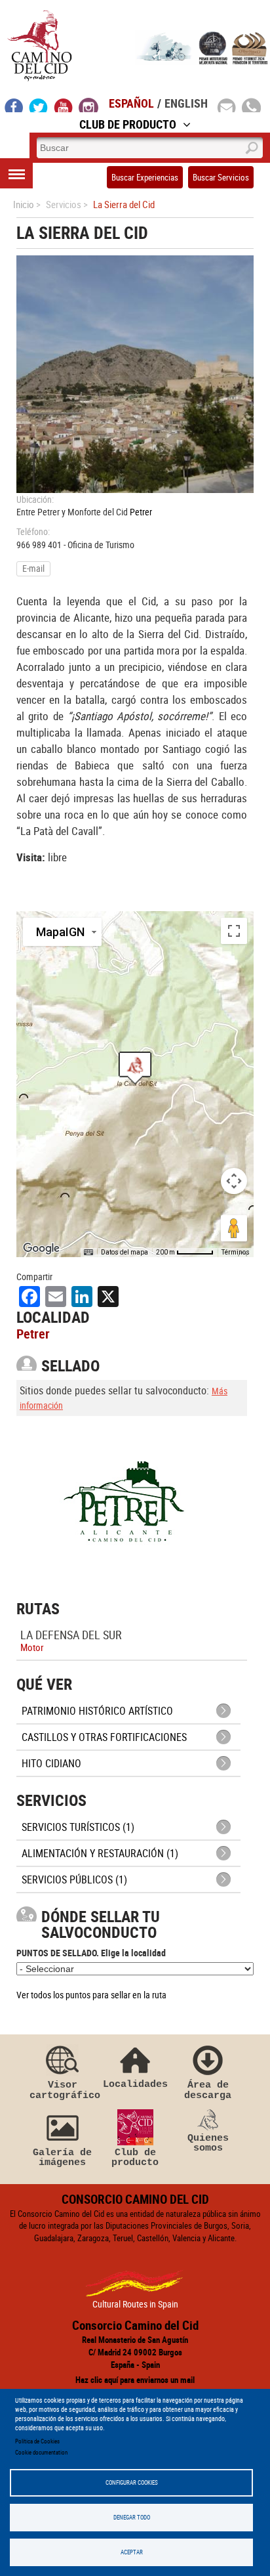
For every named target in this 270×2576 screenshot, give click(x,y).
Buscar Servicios (221, 177)
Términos (236, 1252)
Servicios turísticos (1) (78, 1827)
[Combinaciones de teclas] (88, 1253)
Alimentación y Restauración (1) (100, 1853)
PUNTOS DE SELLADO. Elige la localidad (91, 1953)
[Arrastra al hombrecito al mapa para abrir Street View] (234, 1228)
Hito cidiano (51, 1763)
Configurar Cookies (132, 2482)
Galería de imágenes (62, 2157)
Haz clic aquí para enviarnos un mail (135, 2380)
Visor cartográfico (62, 2090)
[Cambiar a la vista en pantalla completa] (234, 931)
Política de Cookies (37, 2441)
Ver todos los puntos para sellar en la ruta (91, 1995)
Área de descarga (208, 2090)
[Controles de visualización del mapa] (234, 1181)
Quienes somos (208, 2143)
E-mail (33, 568)
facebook (14, 105)
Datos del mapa (125, 1252)
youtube (64, 105)
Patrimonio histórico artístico (97, 1711)
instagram (88, 105)
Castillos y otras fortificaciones (104, 1737)
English (186, 103)
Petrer (141, 512)
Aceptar (132, 2552)
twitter (39, 105)
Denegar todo (132, 2517)
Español (131, 103)
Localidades (135, 2084)
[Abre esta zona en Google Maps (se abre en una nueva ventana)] (41, 1249)
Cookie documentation (41, 2452)
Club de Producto (128, 124)
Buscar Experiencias (145, 177)
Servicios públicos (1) (74, 1879)
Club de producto (135, 2157)
